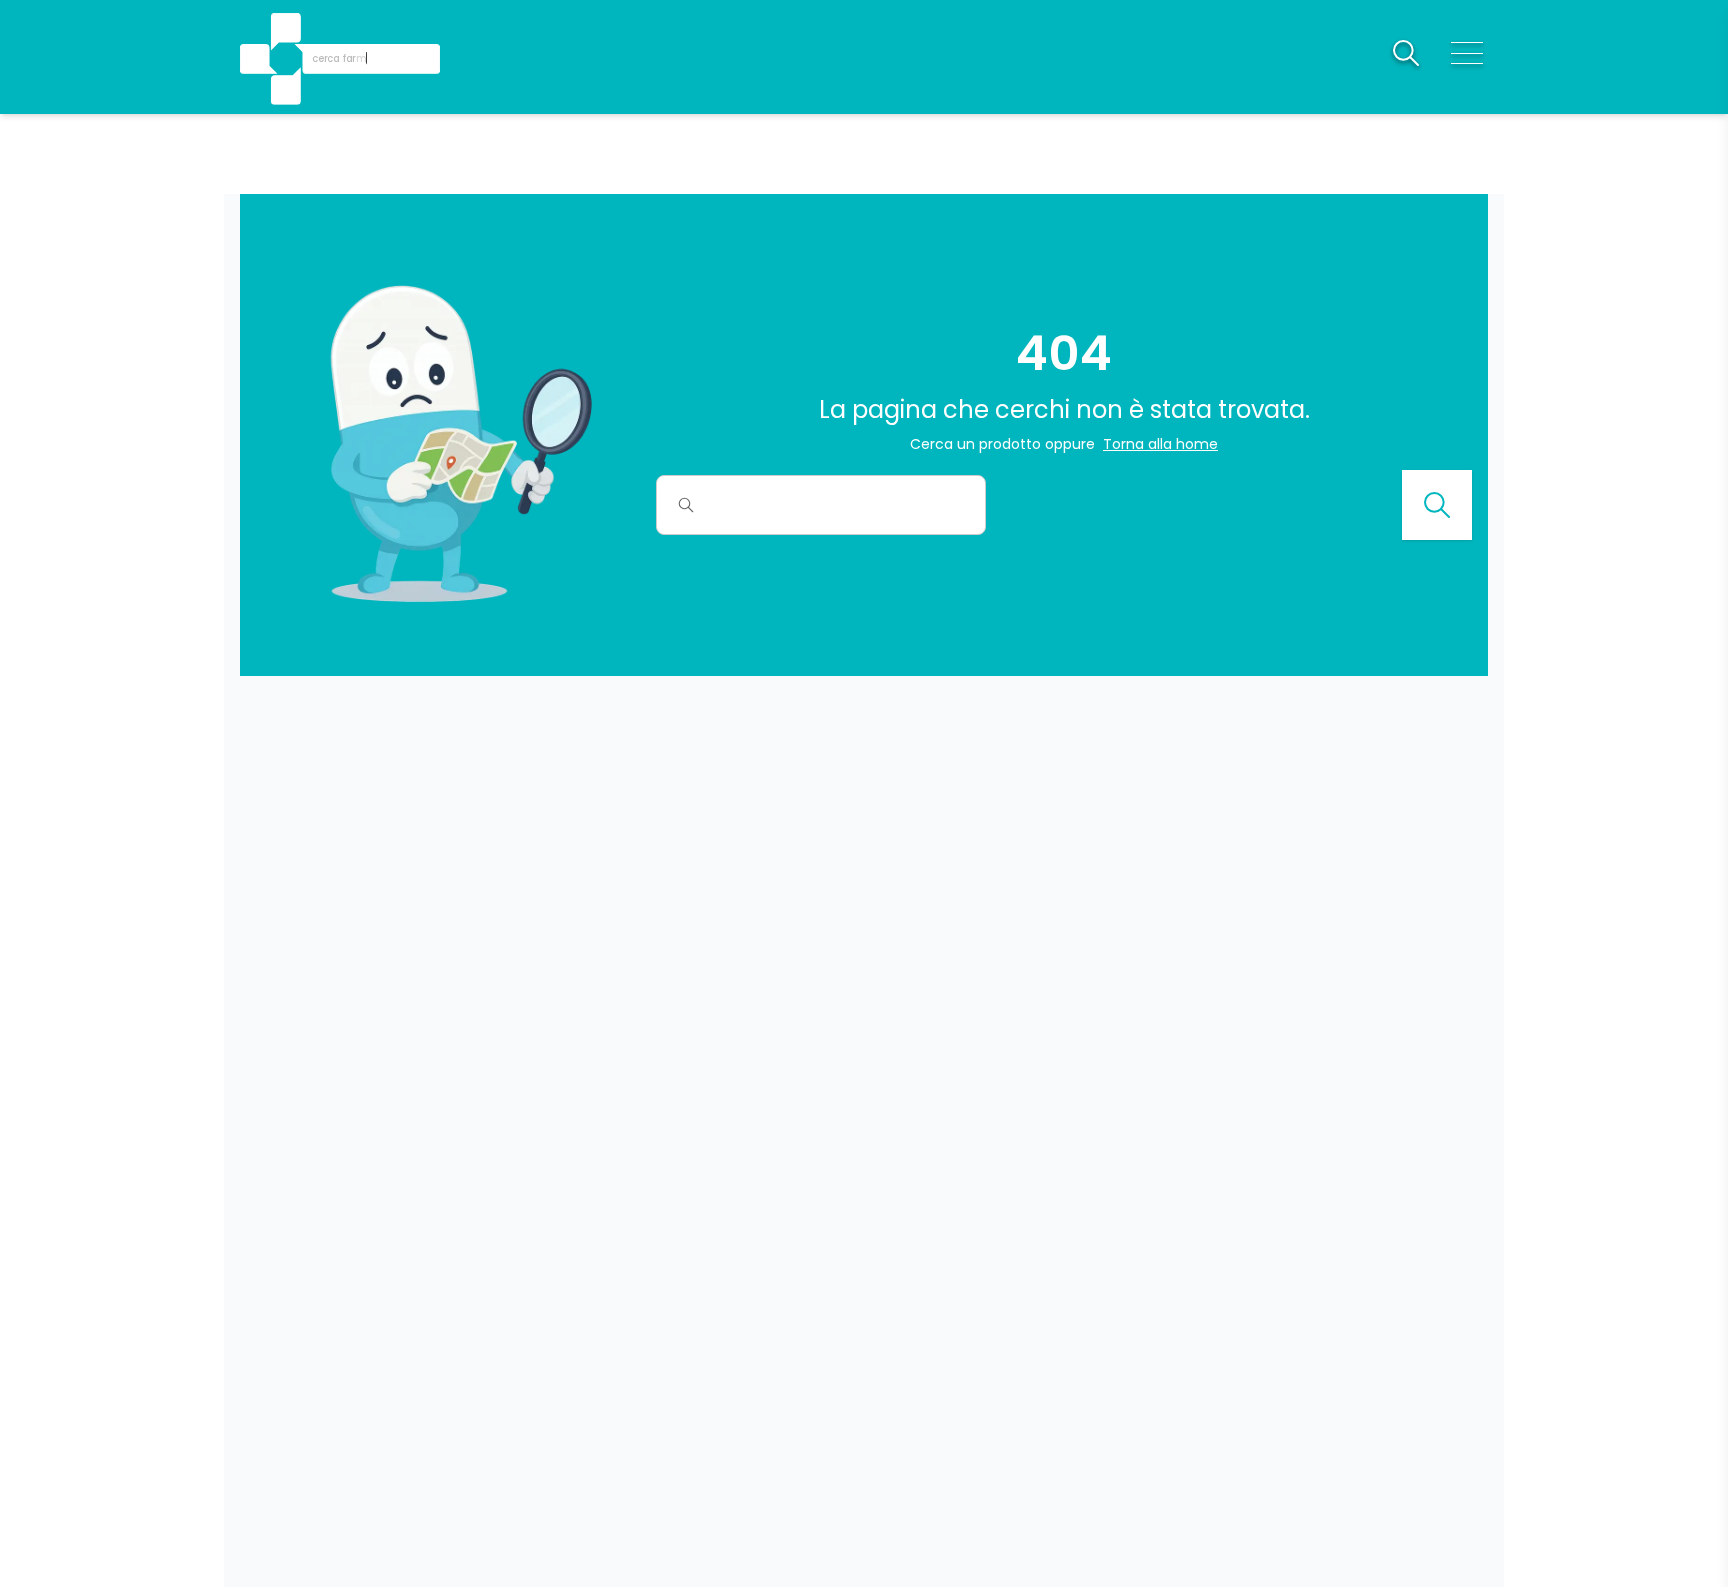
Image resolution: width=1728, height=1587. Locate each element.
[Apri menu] (1467, 53)
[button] (288, 30)
